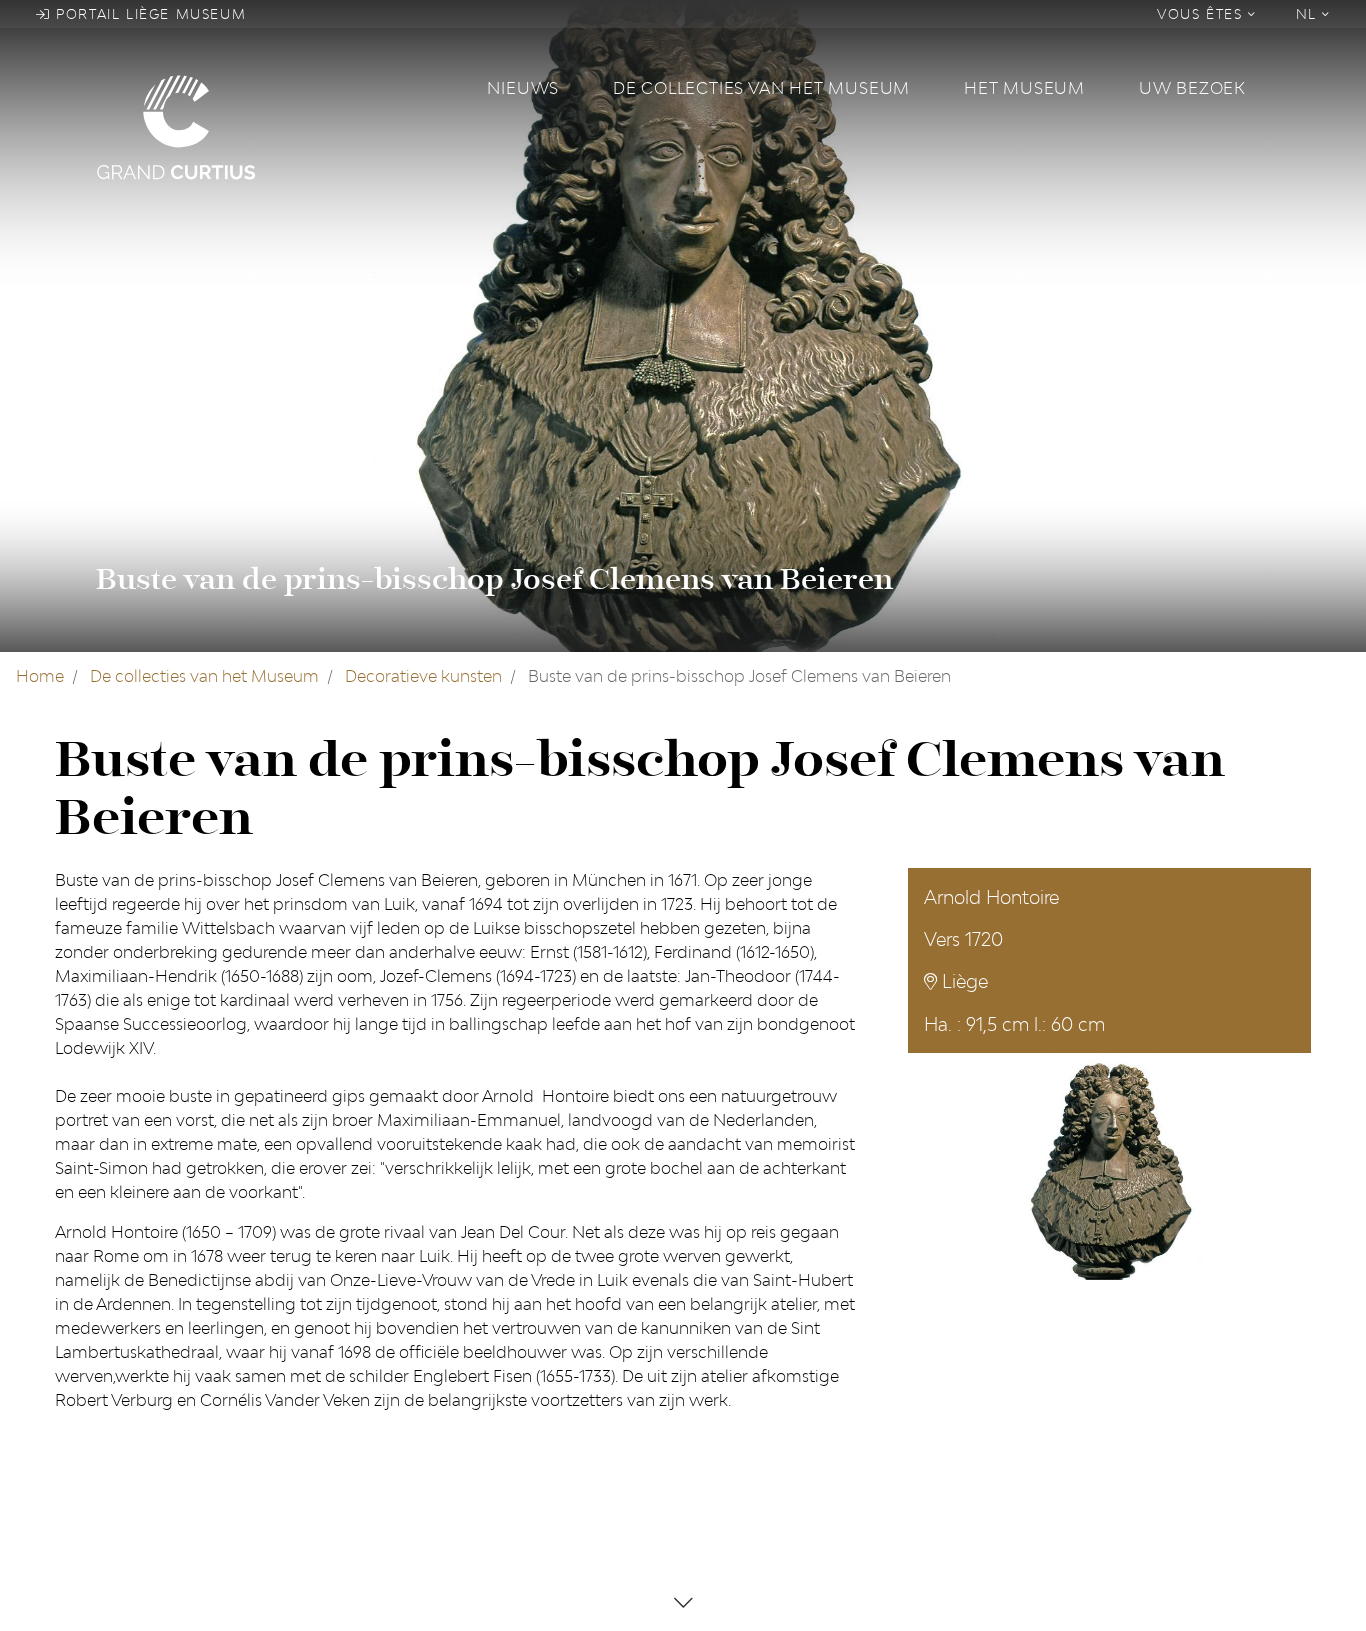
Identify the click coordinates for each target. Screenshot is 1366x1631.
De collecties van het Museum (761, 88)
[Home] (279, 126)
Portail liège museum (149, 14)
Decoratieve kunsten (423, 676)
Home (40, 676)
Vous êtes (1202, 14)
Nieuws (523, 88)
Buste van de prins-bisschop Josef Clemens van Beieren (494, 579)
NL (1309, 14)
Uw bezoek (1192, 88)
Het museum (1024, 88)
